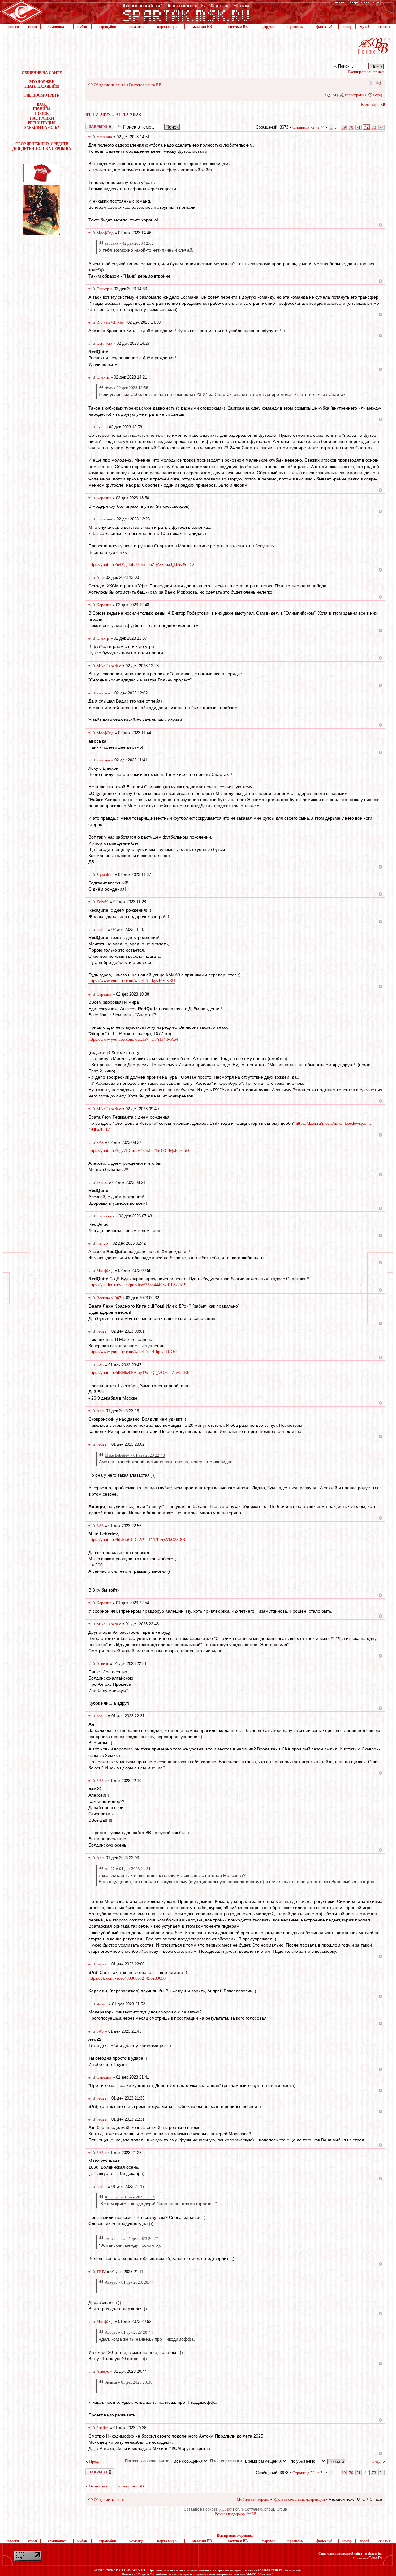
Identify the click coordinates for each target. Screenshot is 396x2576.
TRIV (101, 2272)
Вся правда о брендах (235, 2535)
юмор (347, 27)
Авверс (103, 1664)
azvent (102, 1183)
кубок (82, 27)
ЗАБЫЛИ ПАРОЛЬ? (42, 128)
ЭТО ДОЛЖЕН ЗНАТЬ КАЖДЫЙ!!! (42, 84)
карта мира (167, 27)
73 (374, 127)
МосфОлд (105, 233)
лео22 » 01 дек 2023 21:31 (128, 1869)
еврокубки (108, 27)
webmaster (373, 2553)
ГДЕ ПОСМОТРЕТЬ (42, 95)
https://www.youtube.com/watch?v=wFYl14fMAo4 (133, 1039)
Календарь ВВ (373, 105)
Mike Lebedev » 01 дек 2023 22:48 (135, 1455)
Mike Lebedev (109, 666)
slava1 (102, 2004)
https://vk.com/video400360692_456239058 (127, 1978)
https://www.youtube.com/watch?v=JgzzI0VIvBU (132, 981)
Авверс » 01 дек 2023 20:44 (129, 2332)
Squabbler (105, 875)
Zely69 (103, 902)
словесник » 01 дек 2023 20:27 (131, 2239)
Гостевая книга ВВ (145, 85)
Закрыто (92, 125)
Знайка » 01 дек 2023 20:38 (129, 2382)
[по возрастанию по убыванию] (317, 2461)
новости (12, 27)
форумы (269, 27)
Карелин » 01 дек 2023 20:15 (130, 2197)
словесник (105, 1216)
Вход (378, 95)
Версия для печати (379, 83)
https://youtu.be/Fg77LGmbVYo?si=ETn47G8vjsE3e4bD (139, 1151)
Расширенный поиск (366, 72)
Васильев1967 (109, 1298)
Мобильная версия (370, 83)
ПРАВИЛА (42, 109)
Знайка (103, 2428)
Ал (99, 578)
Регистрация (355, 95)
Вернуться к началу (380, 225)
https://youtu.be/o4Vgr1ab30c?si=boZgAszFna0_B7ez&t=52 (141, 565)
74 (381, 127)
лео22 (102, 929)
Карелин (104, 498)
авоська (103, 693)
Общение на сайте (110, 85)
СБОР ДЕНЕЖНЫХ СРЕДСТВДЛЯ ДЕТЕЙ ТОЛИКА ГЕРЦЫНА (42, 146)
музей (365, 27)
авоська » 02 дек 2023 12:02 (129, 243)
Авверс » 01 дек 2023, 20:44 (129, 2282)
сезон (32, 27)
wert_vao (104, 343)
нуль (100, 427)
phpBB (224, 2509)
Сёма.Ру (375, 2558)
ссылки (385, 27)
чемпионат (57, 27)
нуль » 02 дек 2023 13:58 (127, 388)
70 (351, 127)
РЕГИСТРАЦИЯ (42, 123)
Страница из (308, 127)
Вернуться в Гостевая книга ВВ (116, 2486)
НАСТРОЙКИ (42, 118)
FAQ (334, 95)
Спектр (103, 289)
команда (136, 27)
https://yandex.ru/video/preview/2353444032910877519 (137, 1285)
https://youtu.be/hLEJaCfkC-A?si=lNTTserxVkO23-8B (137, 1540)
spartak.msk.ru (270, 2570)
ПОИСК (42, 114)
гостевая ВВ (238, 27)
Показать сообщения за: (148, 2461)
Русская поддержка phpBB (235, 2514)
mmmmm (104, 137)
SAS (100, 1143)
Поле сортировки (227, 2461)
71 (359, 127)
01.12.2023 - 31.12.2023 (113, 115)
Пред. (94, 2461)
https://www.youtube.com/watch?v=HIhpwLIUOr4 (133, 1352)
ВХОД (42, 104)
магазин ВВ (202, 27)
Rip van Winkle (110, 322)
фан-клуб (324, 27)
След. (377, 2461)
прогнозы (295, 27)
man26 (102, 1243)
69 (344, 127)
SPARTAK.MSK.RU (130, 2570)
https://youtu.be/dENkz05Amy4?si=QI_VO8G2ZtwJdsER (139, 1373)
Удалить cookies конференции (299, 2499)
